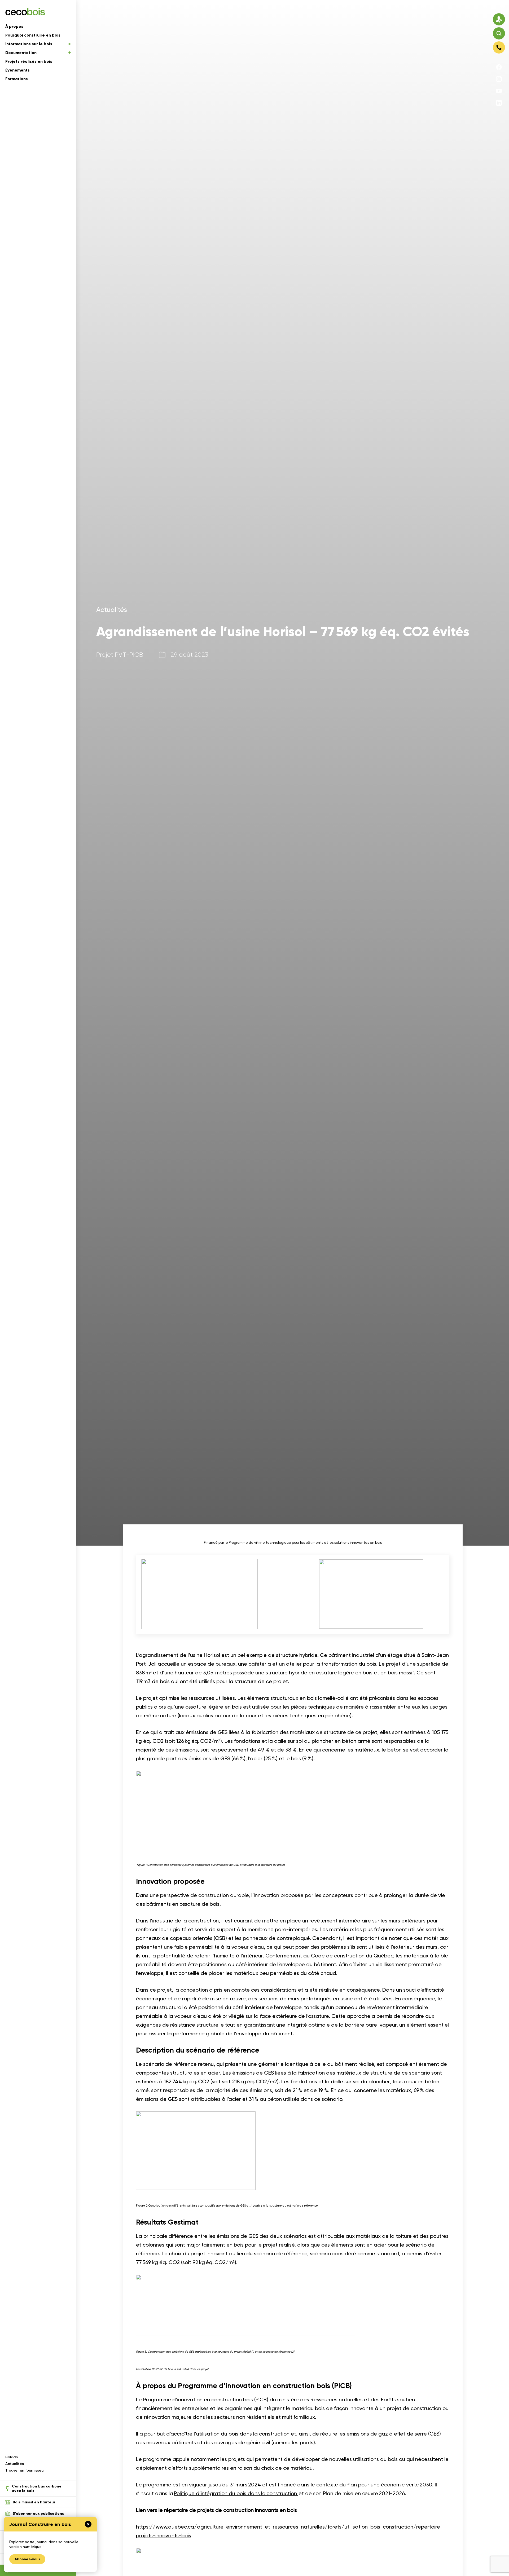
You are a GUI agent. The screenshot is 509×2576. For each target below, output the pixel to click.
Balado (12, 2457)
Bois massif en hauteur (34, 2502)
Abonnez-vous (27, 2559)
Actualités (15, 2464)
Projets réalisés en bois (29, 61)
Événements (17, 70)
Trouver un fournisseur (25, 2470)
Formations (17, 79)
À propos (14, 27)
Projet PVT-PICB (120, 655)
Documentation (21, 53)
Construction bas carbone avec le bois (37, 2489)
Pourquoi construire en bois (33, 35)
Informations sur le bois (29, 44)
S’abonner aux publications (38, 2514)
